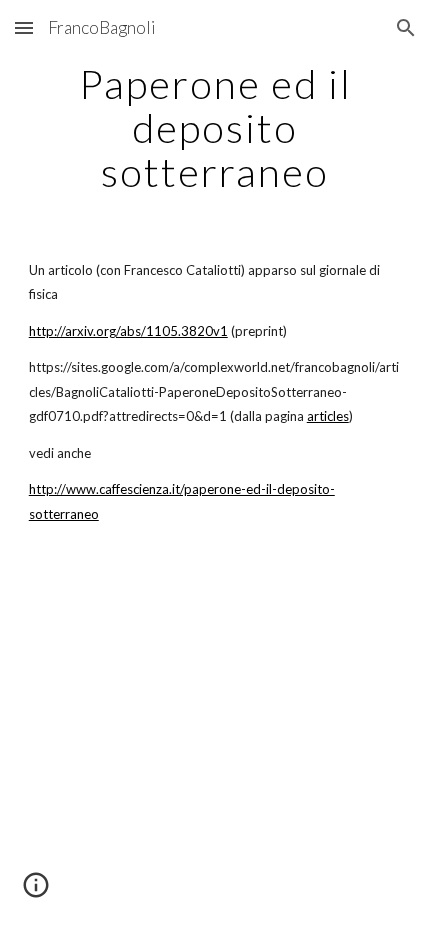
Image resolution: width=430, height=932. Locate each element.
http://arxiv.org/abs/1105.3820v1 (128, 331)
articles (328, 416)
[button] (24, 27)
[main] (215, 128)
